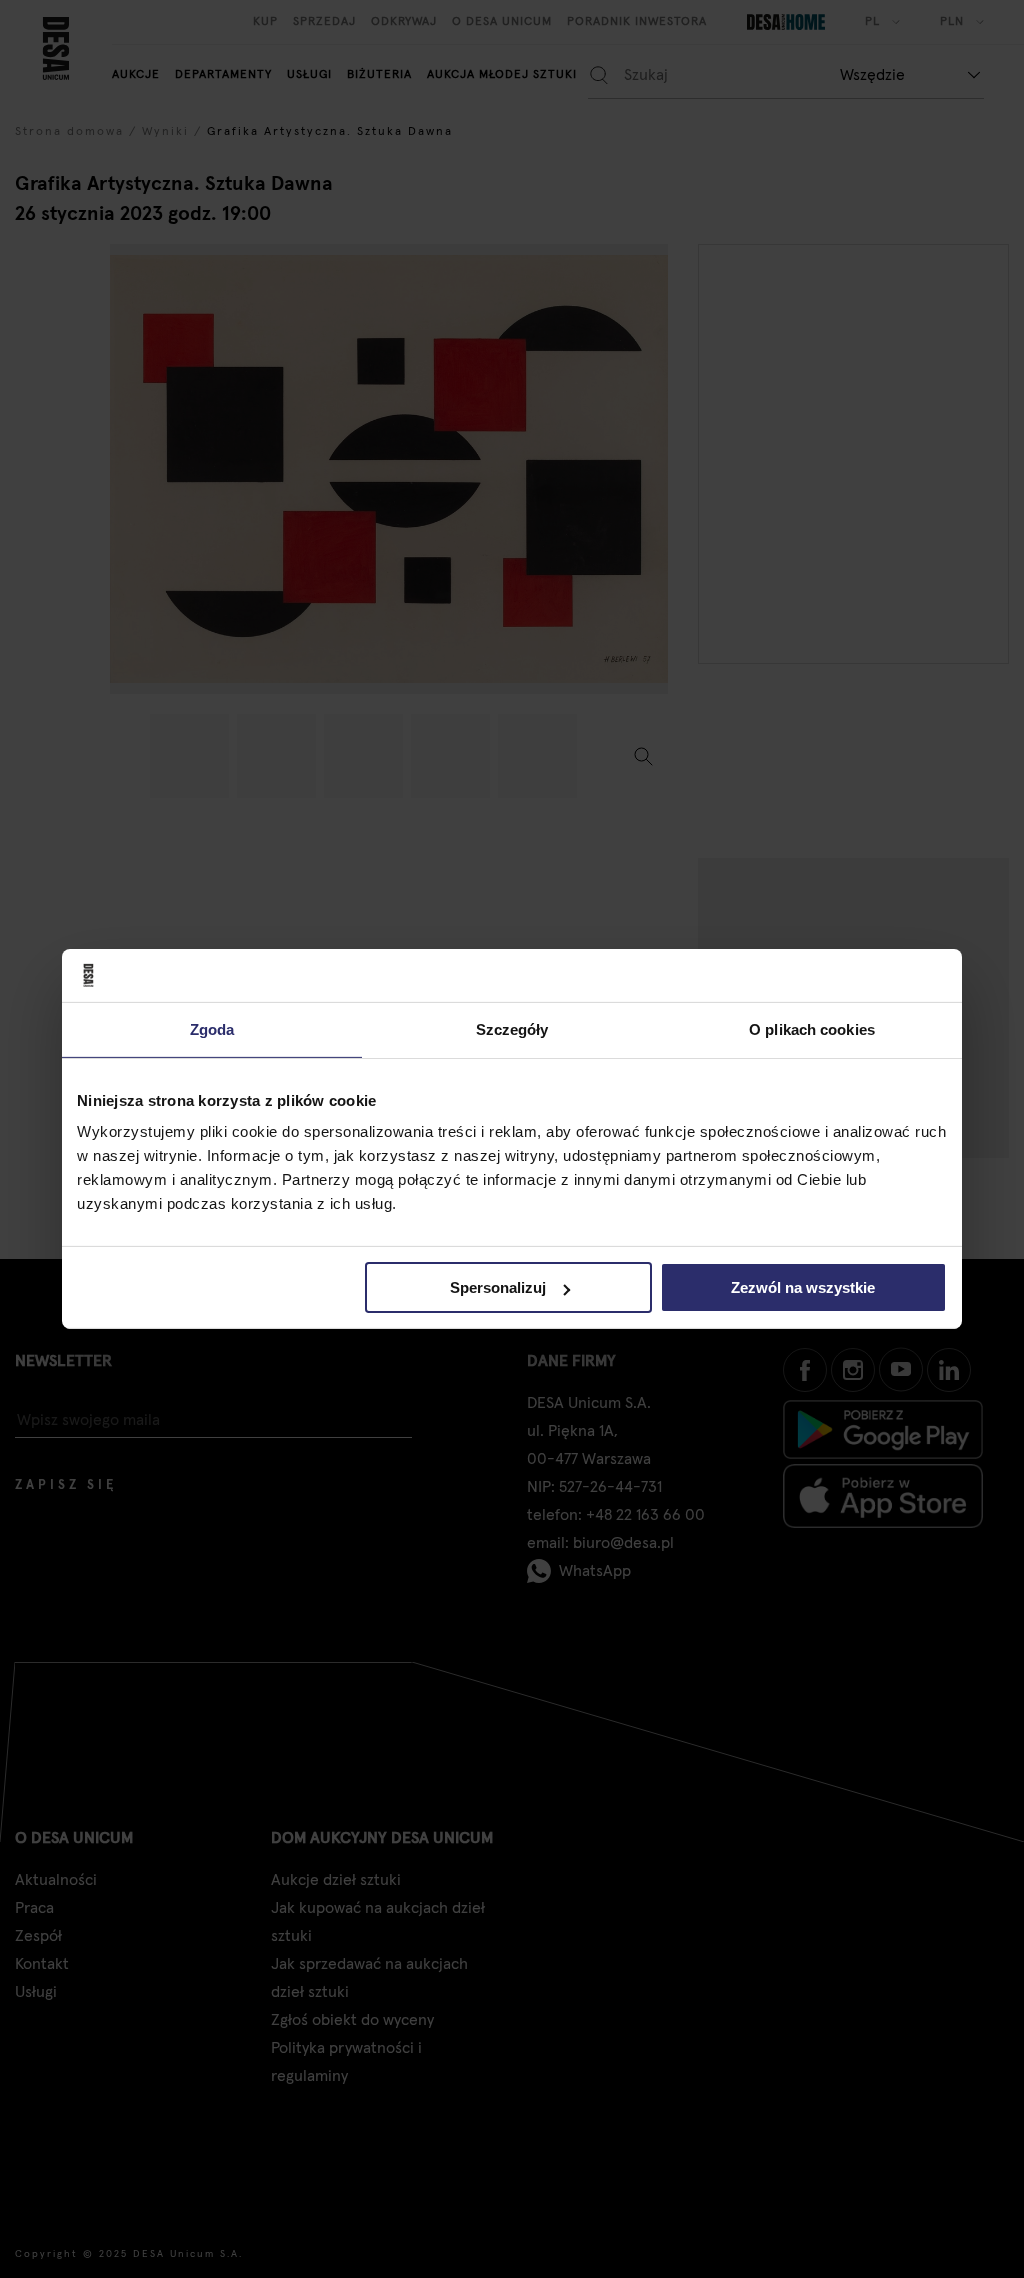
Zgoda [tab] (212, 1028)
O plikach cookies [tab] (812, 1028)
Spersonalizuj (498, 1287)
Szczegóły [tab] (512, 1028)
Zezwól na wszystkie (803, 1287)
